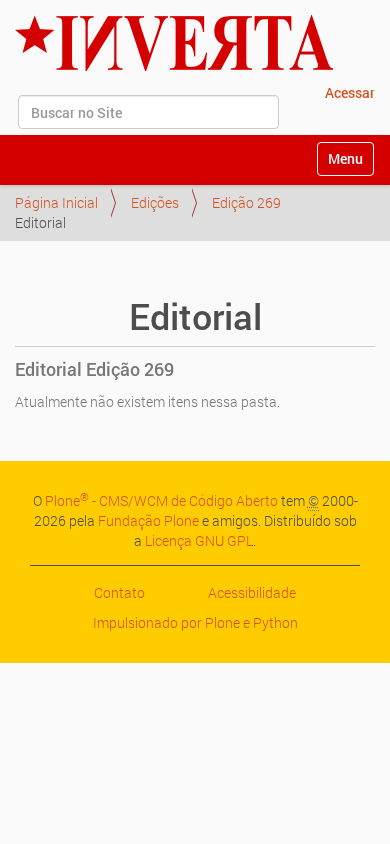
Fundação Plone (148, 520)
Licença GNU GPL (199, 540)
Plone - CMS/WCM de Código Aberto (161, 500)
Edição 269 (246, 202)
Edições (155, 202)
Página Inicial (56, 202)
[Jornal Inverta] (174, 43)
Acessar (350, 92)
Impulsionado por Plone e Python (195, 622)
